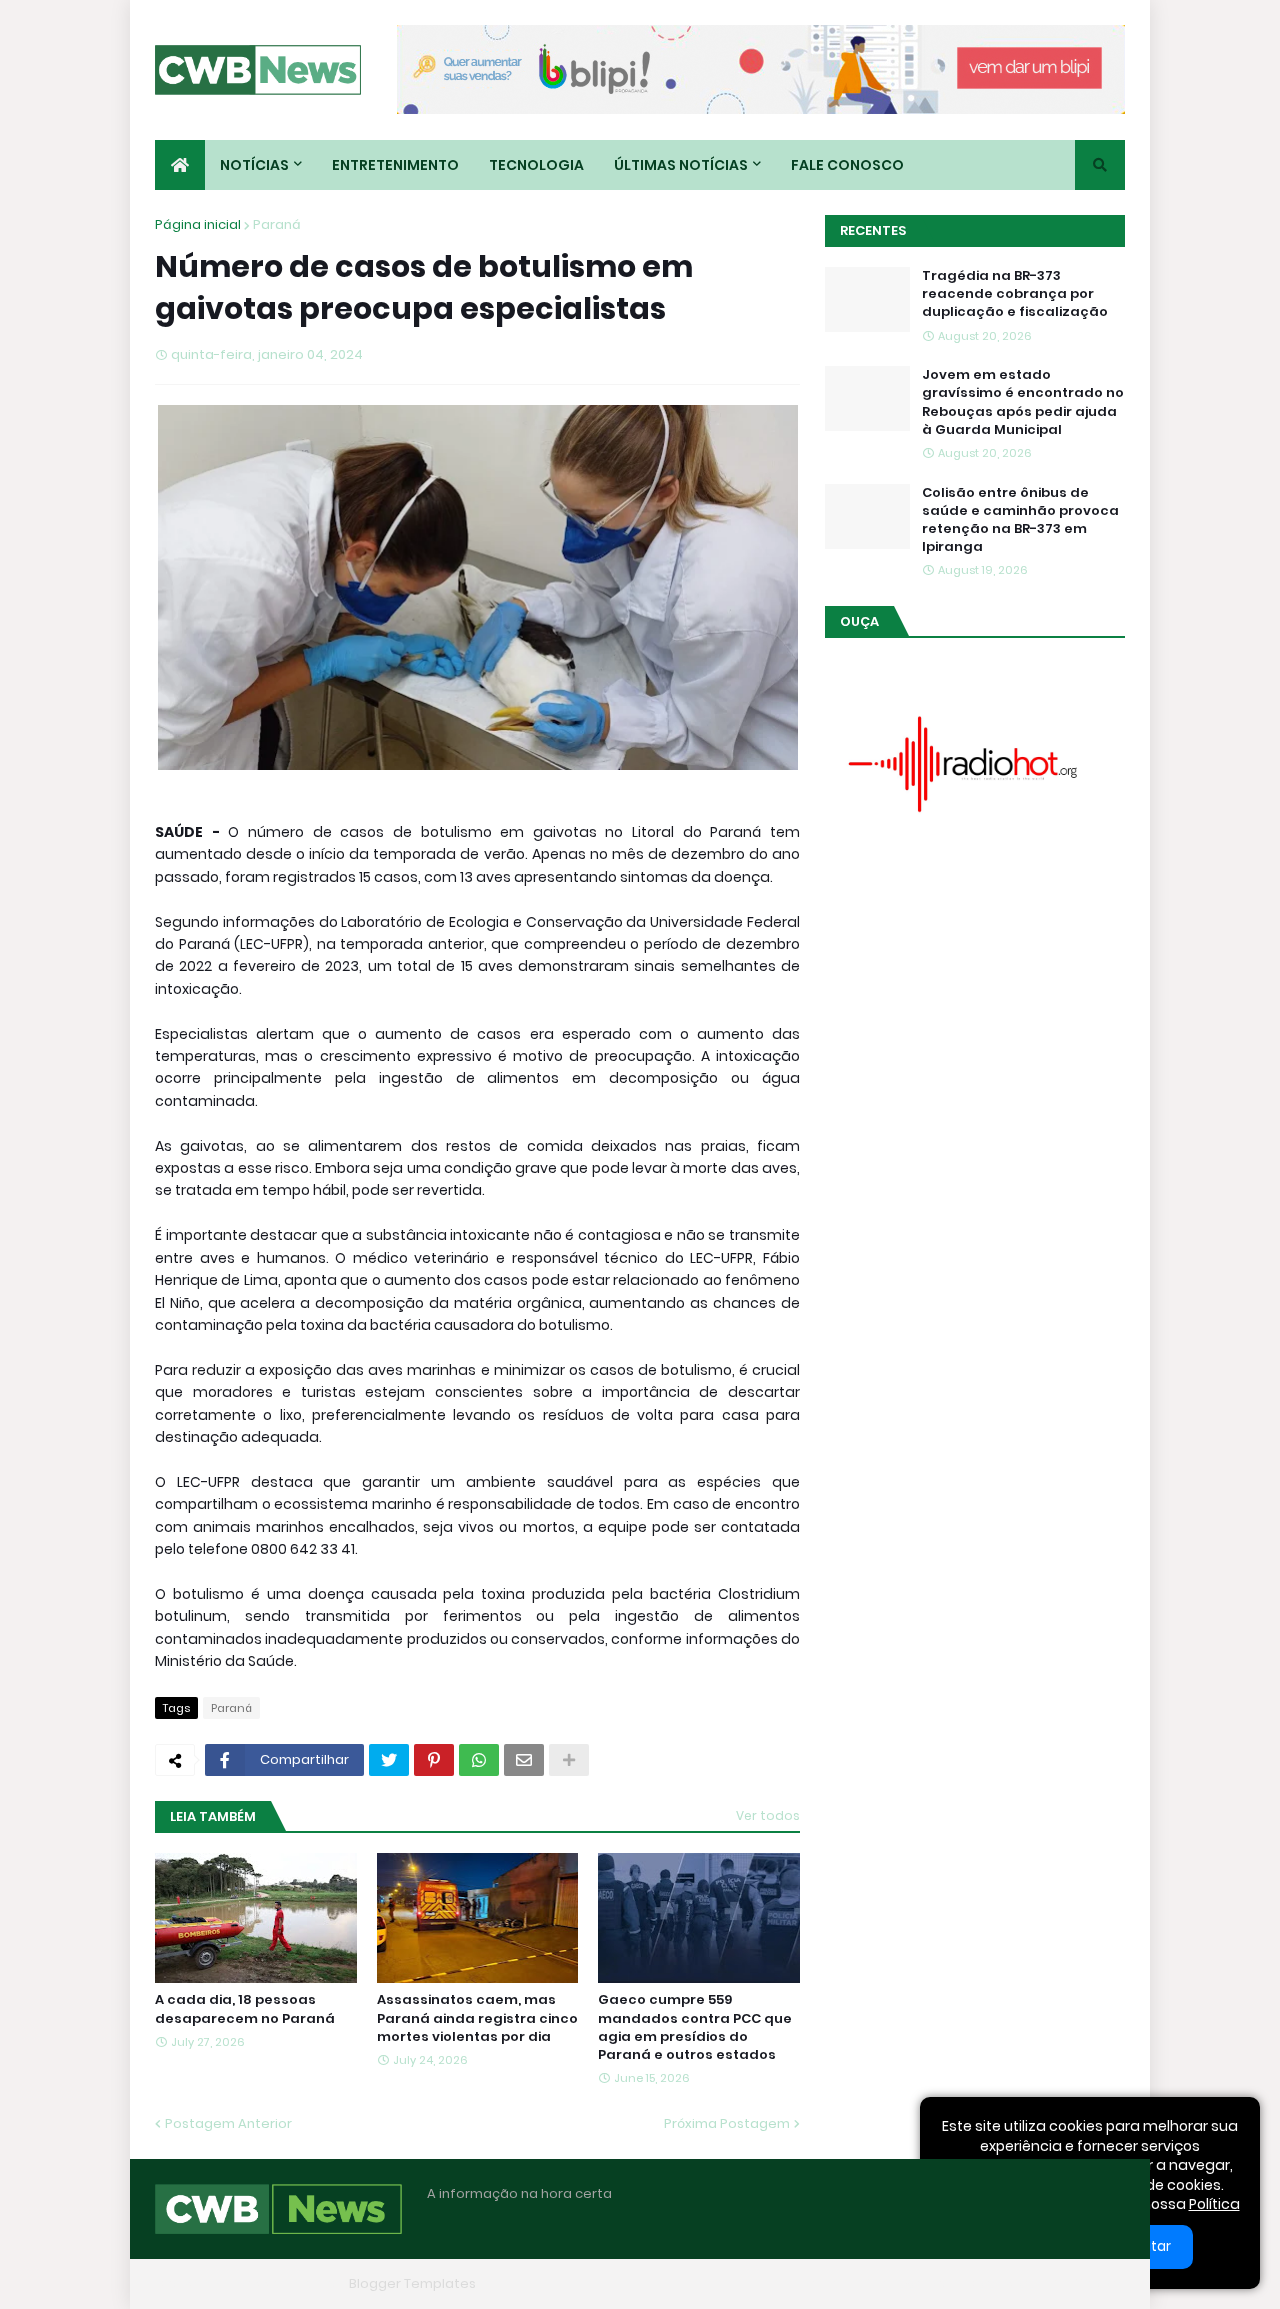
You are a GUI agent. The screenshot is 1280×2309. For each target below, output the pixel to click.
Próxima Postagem (727, 2123)
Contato (1000, 2283)
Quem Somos (905, 2283)
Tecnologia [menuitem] (536, 165)
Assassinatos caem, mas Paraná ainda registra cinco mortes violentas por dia (477, 2018)
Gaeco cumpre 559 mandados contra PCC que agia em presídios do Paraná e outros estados (695, 2027)
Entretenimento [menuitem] (395, 165)
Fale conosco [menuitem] (847, 165)
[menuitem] (180, 165)
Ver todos (768, 1815)
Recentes (873, 230)
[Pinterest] (434, 1760)
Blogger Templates (412, 2283)
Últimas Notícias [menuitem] (681, 165)
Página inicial (198, 224)
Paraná (277, 224)
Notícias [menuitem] (254, 165)
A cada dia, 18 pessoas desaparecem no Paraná (245, 2009)
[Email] (524, 1760)
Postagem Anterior (228, 2123)
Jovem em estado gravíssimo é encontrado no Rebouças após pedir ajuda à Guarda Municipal (1023, 402)
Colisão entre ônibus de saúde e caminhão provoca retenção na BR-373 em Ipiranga (1020, 520)
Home (818, 2283)
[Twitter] (389, 1760)
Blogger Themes (286, 2283)
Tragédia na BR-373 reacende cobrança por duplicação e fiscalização (1015, 294)
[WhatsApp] (479, 1760)
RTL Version (1088, 2283)
